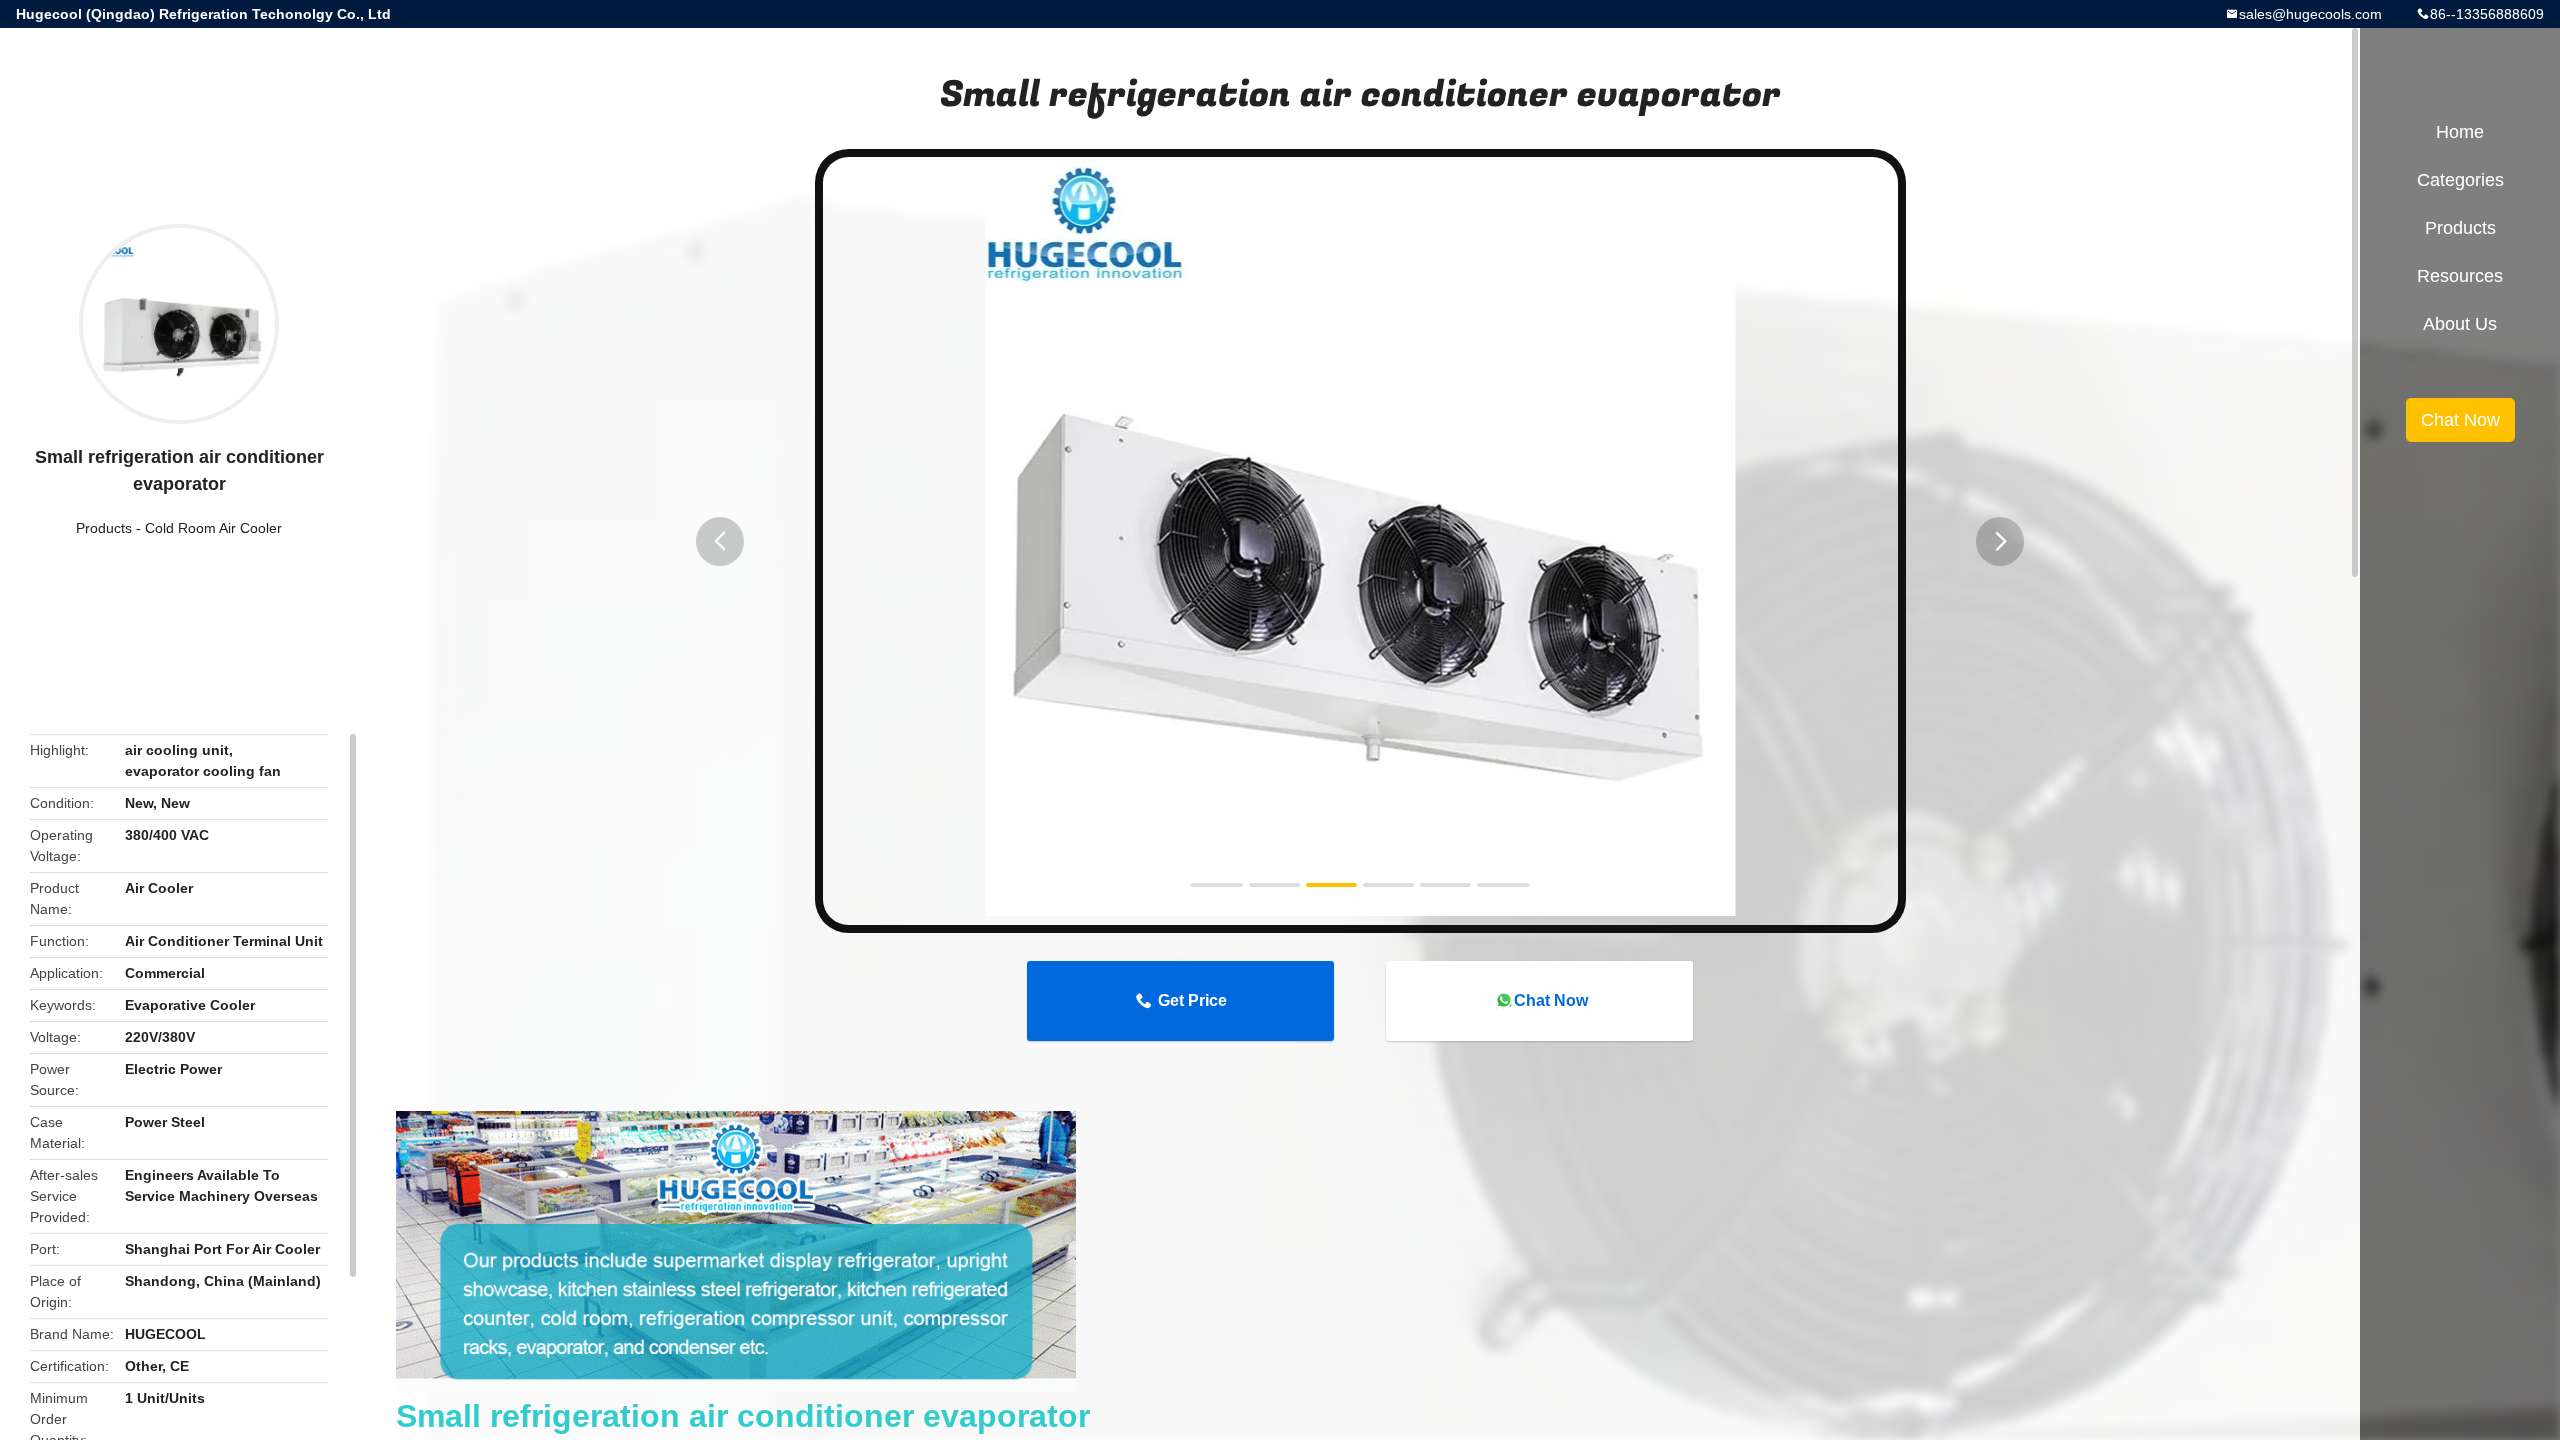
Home (2460, 132)
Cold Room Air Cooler (213, 528)
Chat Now (1551, 1000)
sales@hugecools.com (2310, 14)
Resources (2460, 276)
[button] (720, 541)
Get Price (1192, 1000)
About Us (2460, 324)
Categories (2460, 180)
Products (104, 528)
